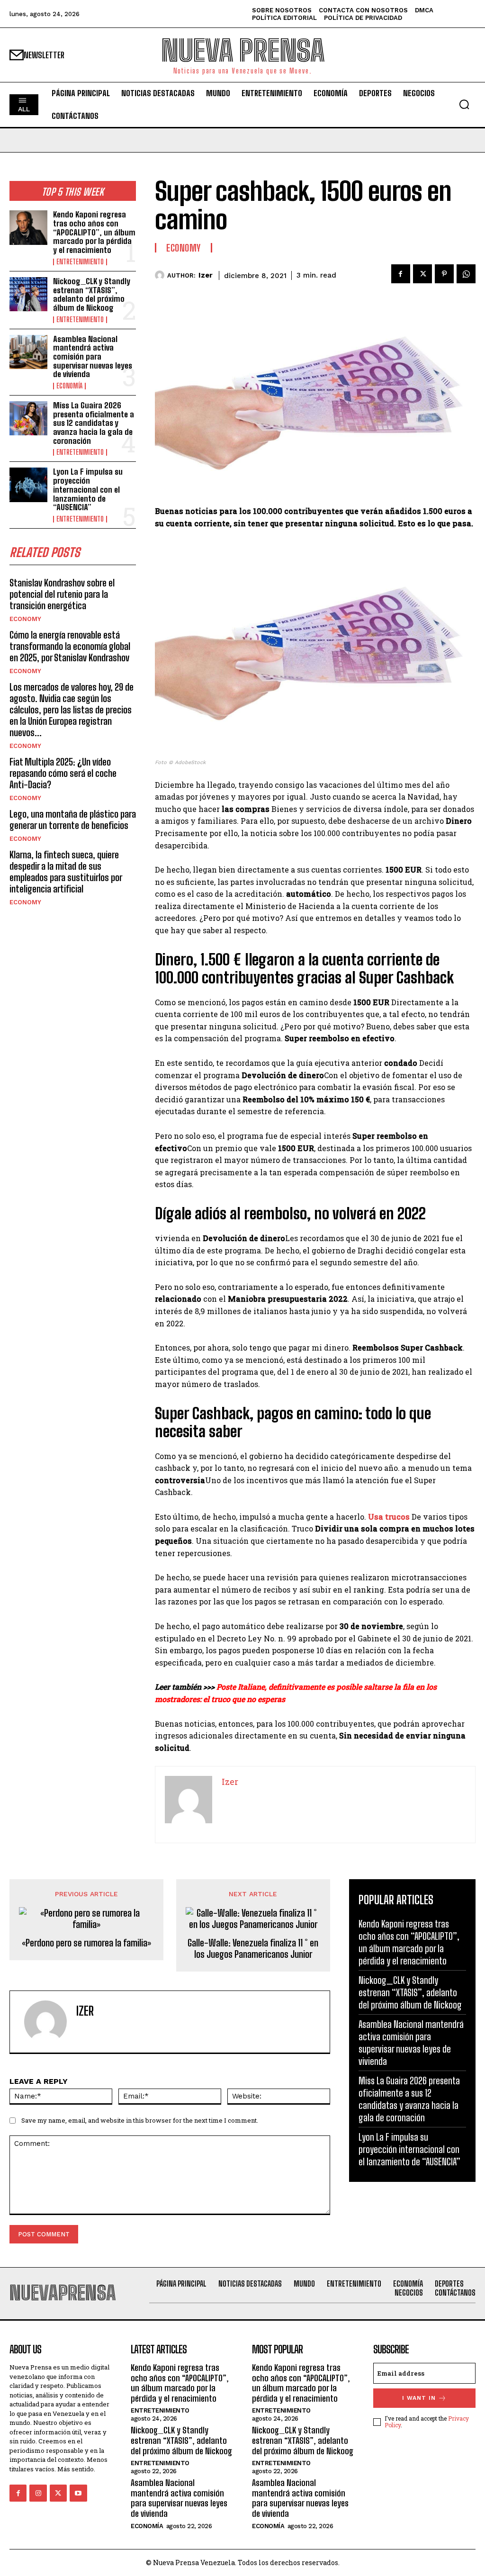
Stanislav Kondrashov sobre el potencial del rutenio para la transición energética (62, 594)
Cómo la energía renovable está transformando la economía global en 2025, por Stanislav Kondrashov (70, 646)
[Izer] (161, 275)
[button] (464, 104)
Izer (206, 275)
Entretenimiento (80, 262)
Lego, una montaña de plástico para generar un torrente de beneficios (73, 820)
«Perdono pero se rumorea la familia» (86, 1943)
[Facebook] (401, 274)
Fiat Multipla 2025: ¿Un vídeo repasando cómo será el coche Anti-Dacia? (63, 773)
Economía (69, 386)
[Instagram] (38, 2493)
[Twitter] (422, 274)
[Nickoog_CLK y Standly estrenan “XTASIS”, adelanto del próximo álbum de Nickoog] (28, 294)
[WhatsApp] (466, 274)
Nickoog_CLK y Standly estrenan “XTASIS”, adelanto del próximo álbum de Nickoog (92, 294)
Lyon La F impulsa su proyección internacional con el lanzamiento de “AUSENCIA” (88, 489)
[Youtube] (78, 2493)
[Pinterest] (444, 274)
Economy (25, 619)
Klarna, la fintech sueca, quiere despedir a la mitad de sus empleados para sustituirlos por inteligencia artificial (66, 872)
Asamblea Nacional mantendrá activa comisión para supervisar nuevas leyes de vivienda (93, 357)
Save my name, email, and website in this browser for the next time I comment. (140, 2120)
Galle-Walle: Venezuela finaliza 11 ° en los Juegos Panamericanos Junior (253, 1948)
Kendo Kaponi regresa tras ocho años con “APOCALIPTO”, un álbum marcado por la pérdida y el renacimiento (94, 232)
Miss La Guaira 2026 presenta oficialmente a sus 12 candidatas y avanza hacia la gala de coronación (94, 423)
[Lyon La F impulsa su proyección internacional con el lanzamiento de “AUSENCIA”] (28, 485)
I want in (419, 2398)
